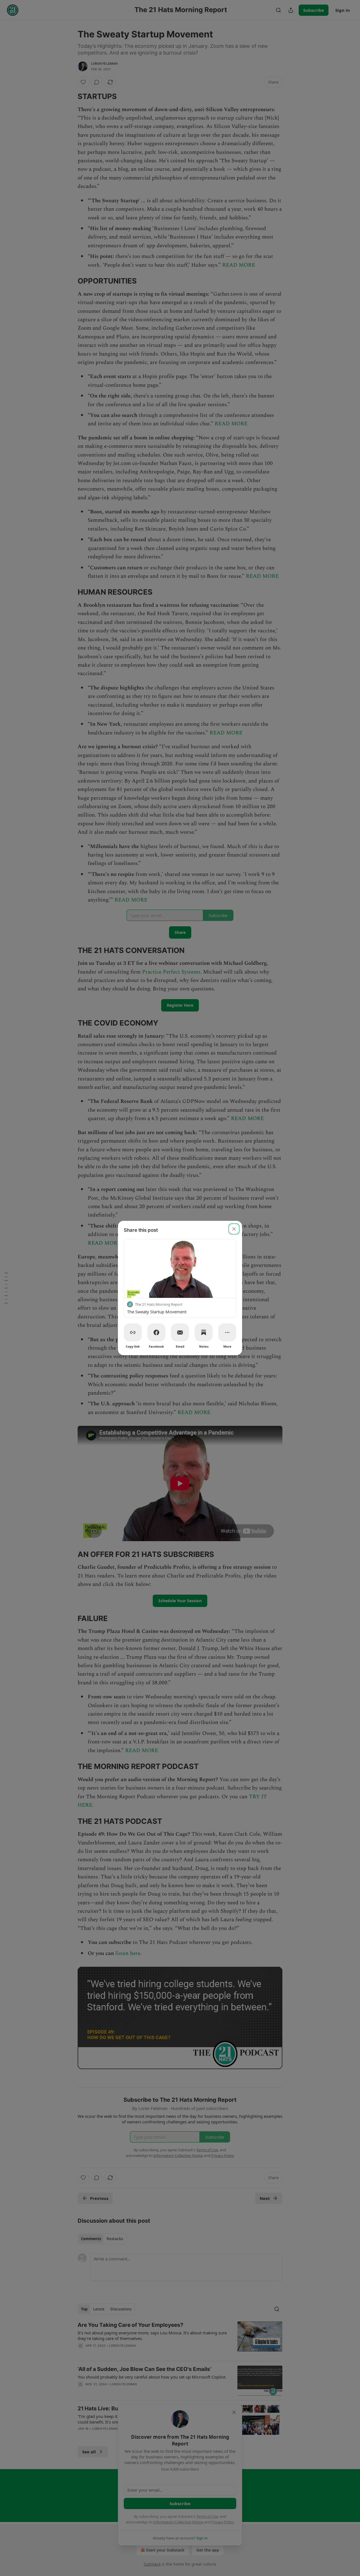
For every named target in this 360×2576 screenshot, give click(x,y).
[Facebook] (156, 1332)
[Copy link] (133, 1332)
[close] (234, 1229)
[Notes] (204, 1332)
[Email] (180, 1332)
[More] (227, 1332)
